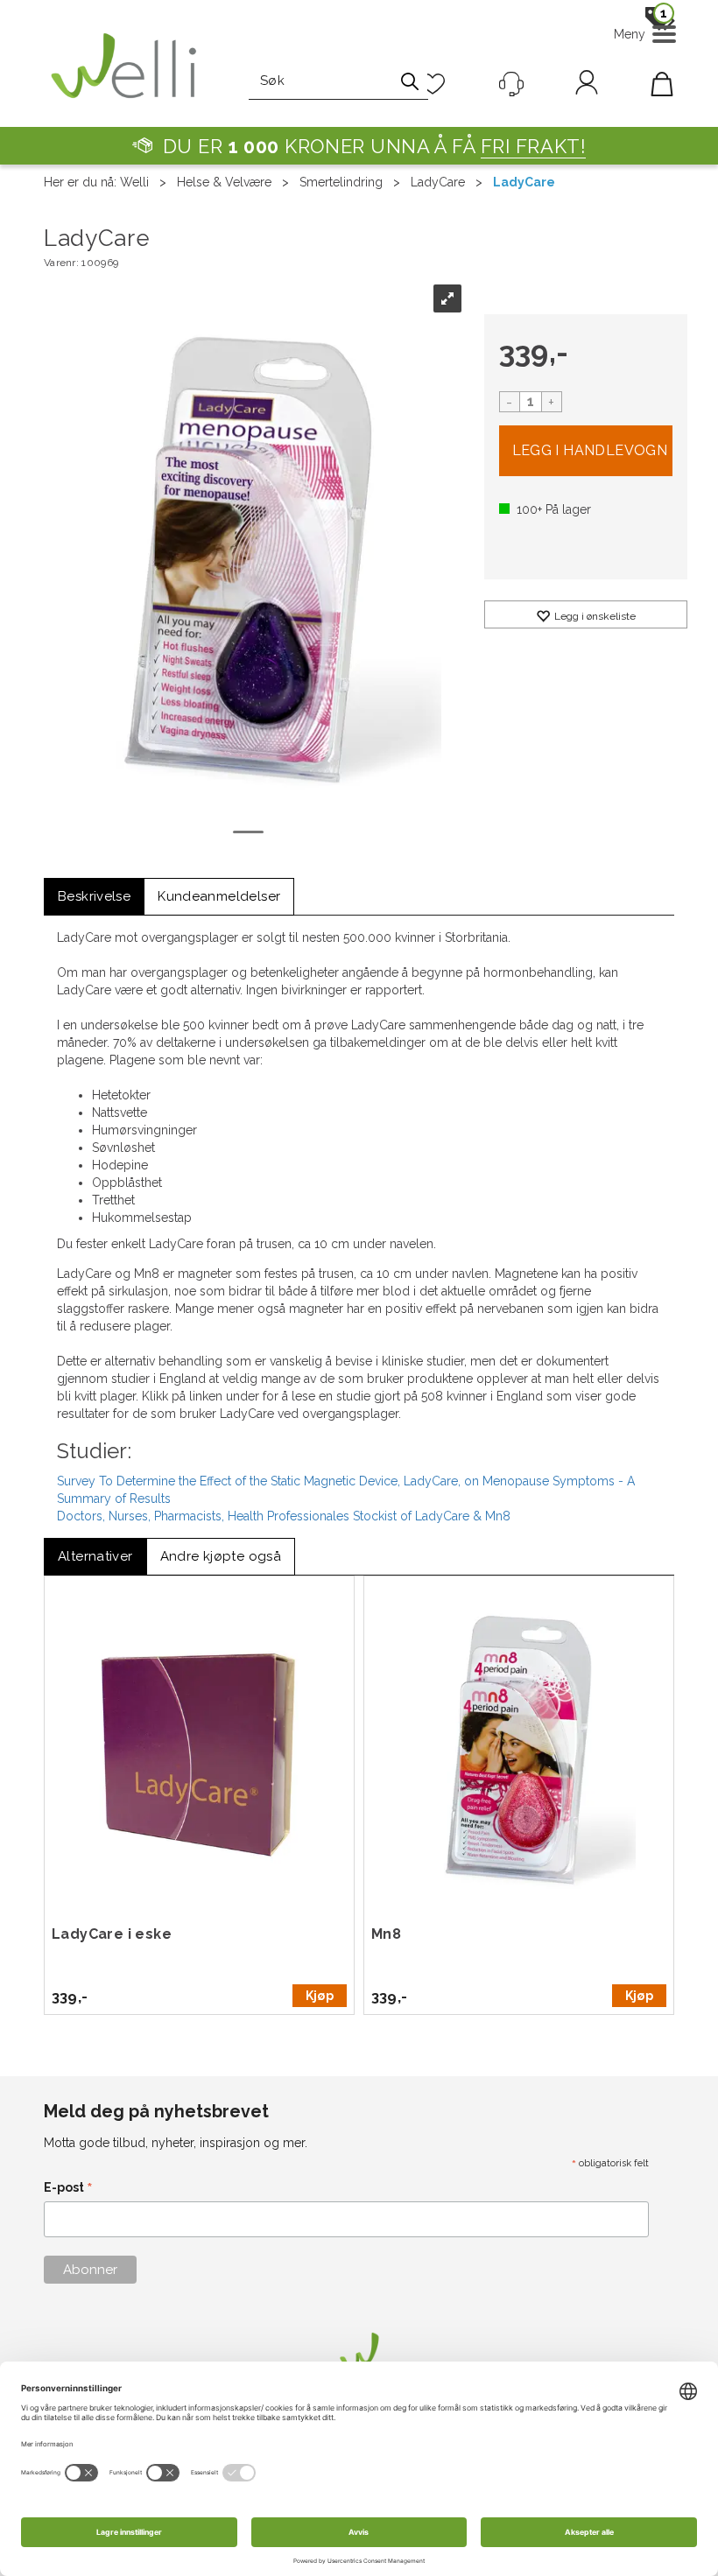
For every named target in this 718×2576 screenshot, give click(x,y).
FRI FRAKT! (534, 146)
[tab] (94, 897)
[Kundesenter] (511, 84)
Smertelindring (341, 182)
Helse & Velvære (224, 182)
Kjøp (586, 451)
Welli (134, 182)
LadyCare (438, 182)
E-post (68, 2189)
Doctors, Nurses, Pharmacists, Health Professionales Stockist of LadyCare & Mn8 (284, 1516)
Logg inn (587, 86)
